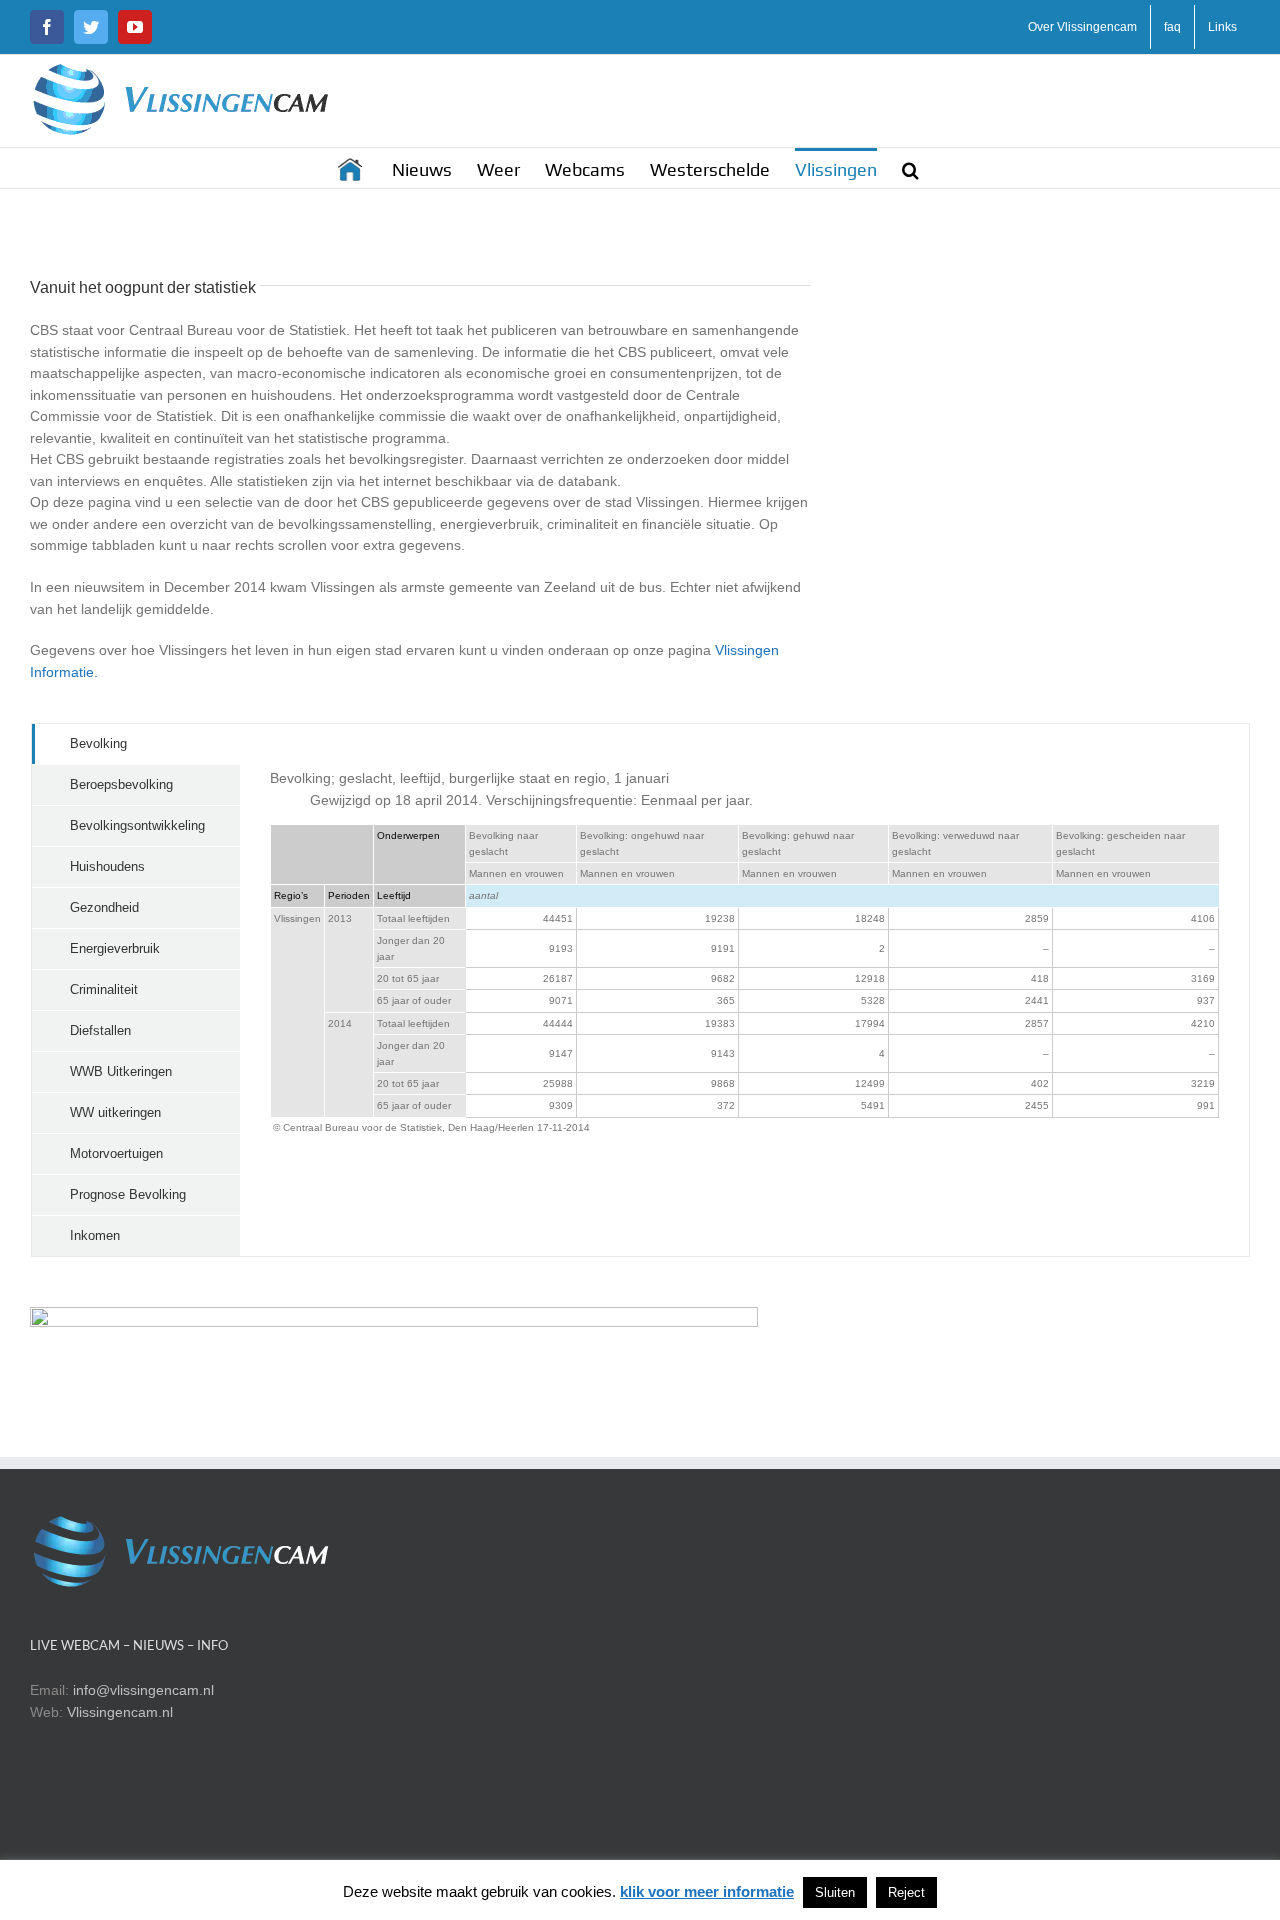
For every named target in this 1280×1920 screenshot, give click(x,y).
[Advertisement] (1010, 444)
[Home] (352, 168)
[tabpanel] (744, 990)
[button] (910, 168)
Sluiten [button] (835, 1892)
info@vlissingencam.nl (143, 1690)
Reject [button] (906, 1892)
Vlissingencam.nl (120, 1712)
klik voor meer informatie (707, 1891)
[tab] (136, 744)
